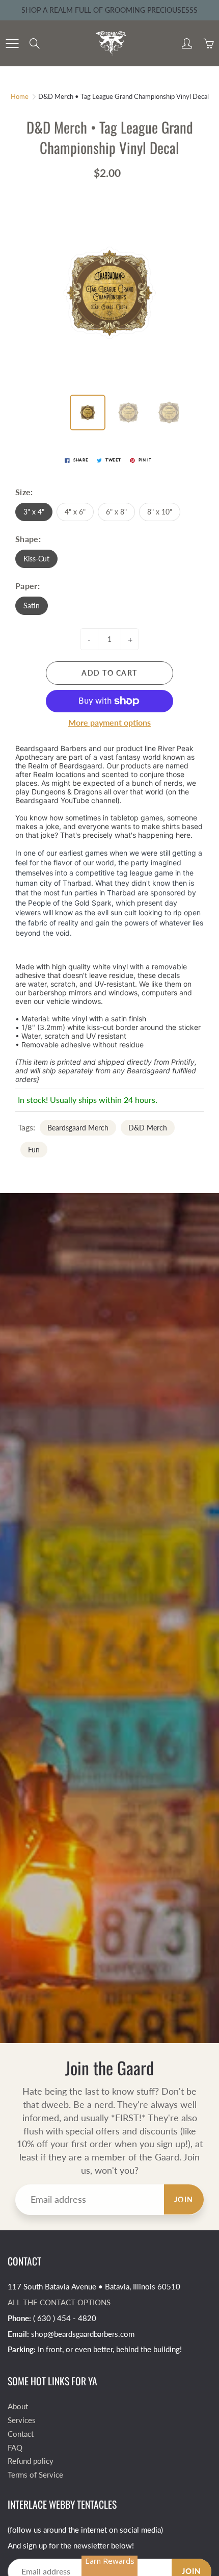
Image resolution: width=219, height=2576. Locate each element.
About (18, 2406)
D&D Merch (148, 1128)
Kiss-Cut (36, 559)
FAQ (15, 2448)
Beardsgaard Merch (78, 1128)
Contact (21, 2434)
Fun (34, 1150)
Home (20, 96)
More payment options (109, 722)
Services (22, 2420)
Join (184, 2199)
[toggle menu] (12, 43)
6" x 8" (116, 512)
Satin (32, 606)
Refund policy (31, 2461)
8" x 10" (160, 512)
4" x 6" (75, 512)
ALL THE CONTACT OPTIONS (59, 2302)
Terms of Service (35, 2475)
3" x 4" (34, 512)
